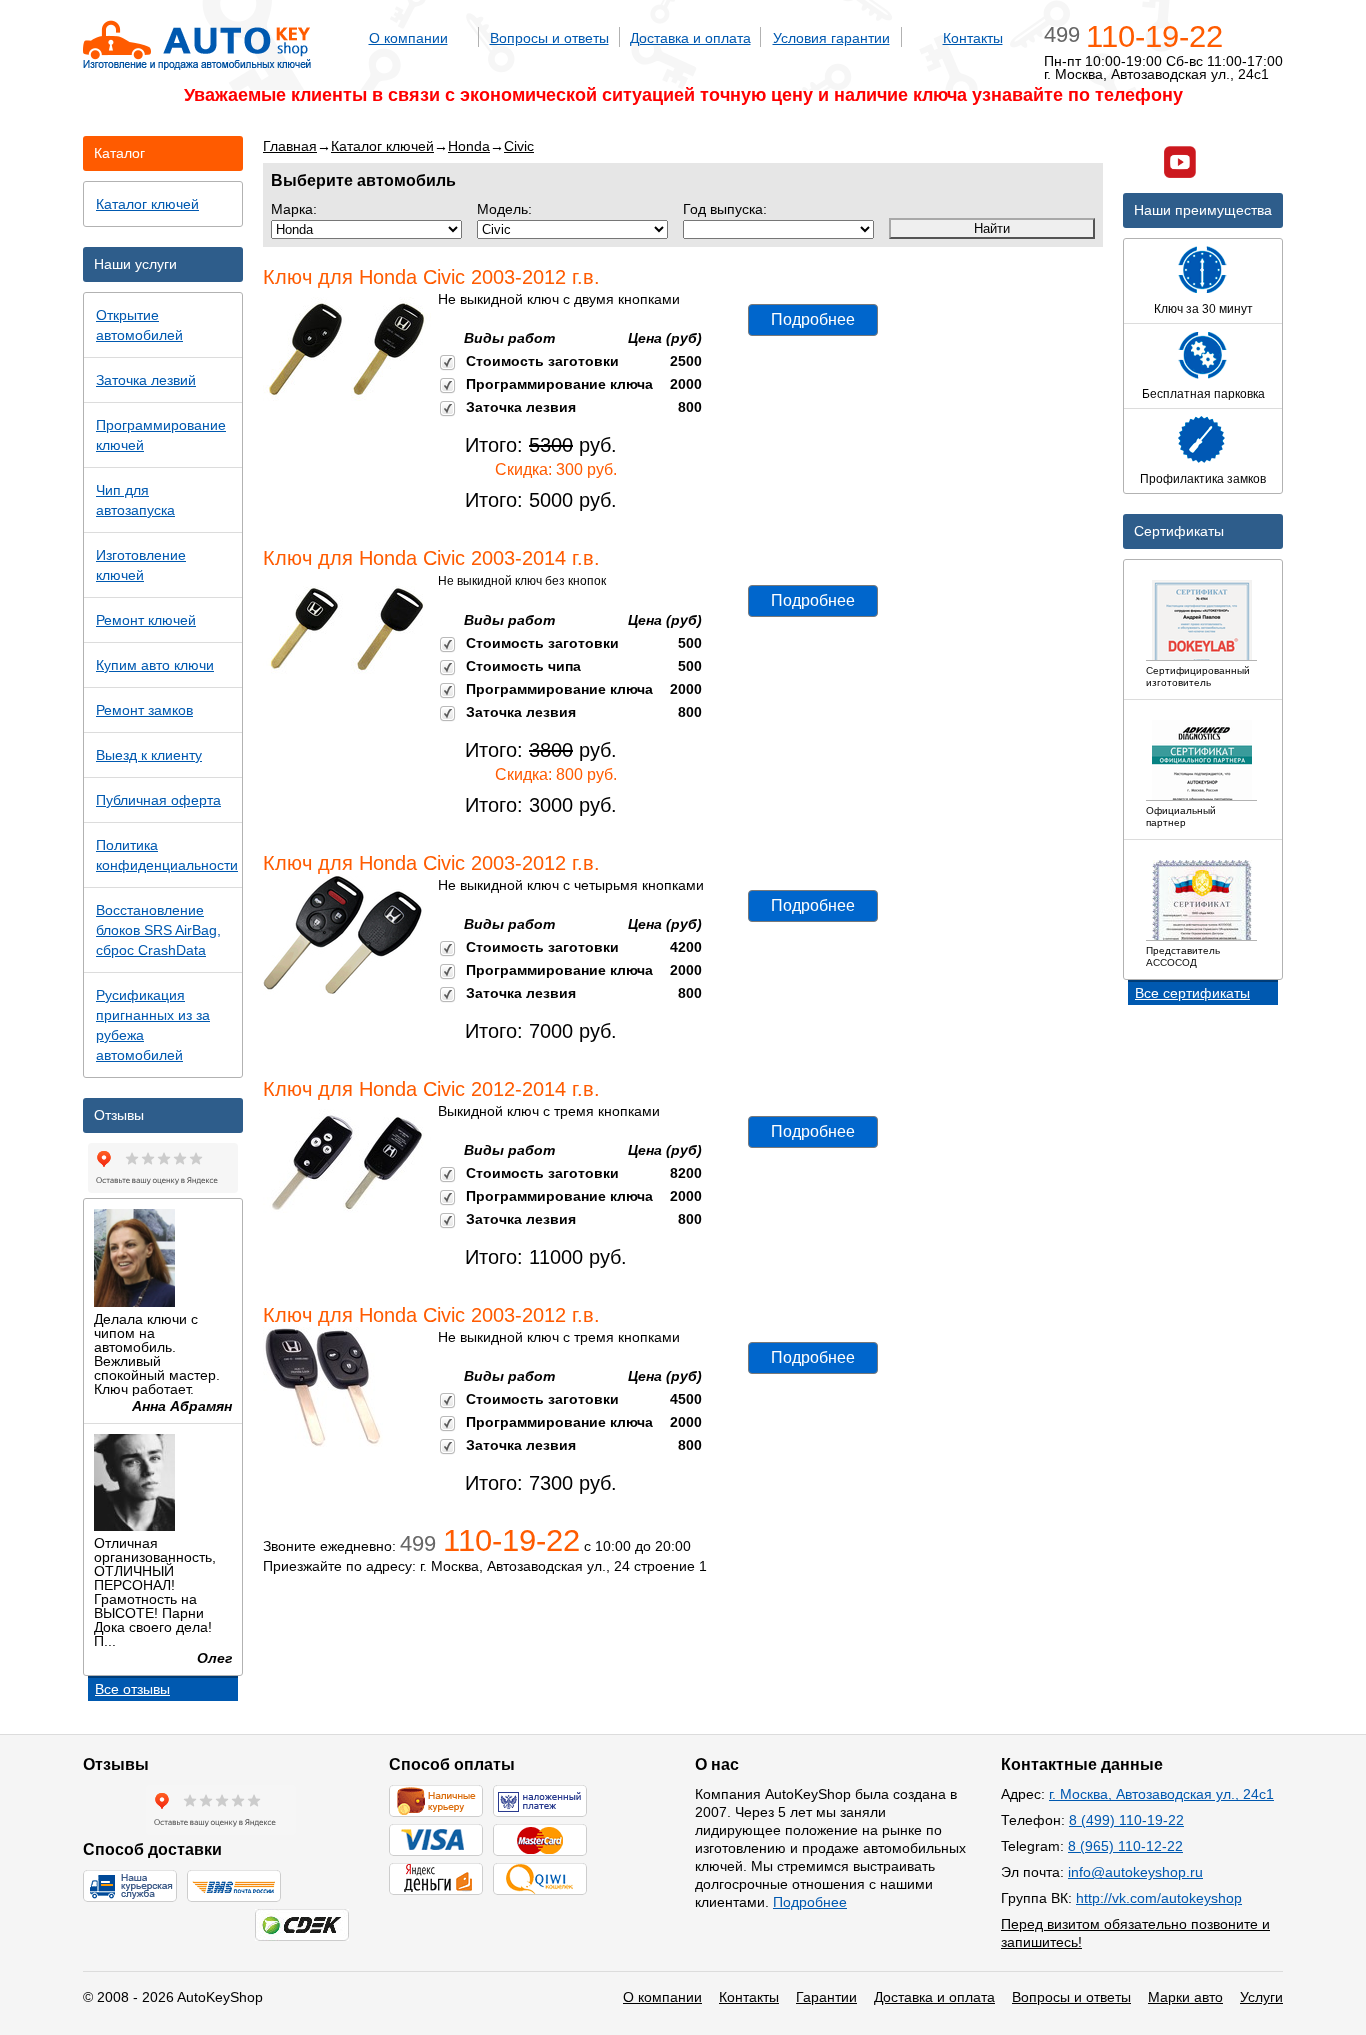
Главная (290, 146)
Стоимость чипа (523, 666)
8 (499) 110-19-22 (1126, 1820)
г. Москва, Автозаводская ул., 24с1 (1161, 1794)
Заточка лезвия (521, 407)
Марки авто (1185, 1997)
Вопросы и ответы (549, 38)
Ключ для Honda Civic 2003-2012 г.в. (431, 277)
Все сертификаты (1192, 993)
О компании (408, 38)
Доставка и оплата (690, 38)
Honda (469, 146)
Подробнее (813, 319)
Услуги (1261, 1997)
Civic (519, 146)
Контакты (973, 38)
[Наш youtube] (1180, 164)
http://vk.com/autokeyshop (1159, 1898)
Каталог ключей (382, 146)
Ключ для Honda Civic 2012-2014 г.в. (431, 1089)
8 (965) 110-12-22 (1125, 1846)
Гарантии (826, 1997)
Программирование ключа (559, 384)
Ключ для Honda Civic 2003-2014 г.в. (431, 558)
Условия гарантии (831, 38)
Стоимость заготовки (542, 361)
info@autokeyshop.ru (1135, 1872)
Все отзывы (132, 1689)
